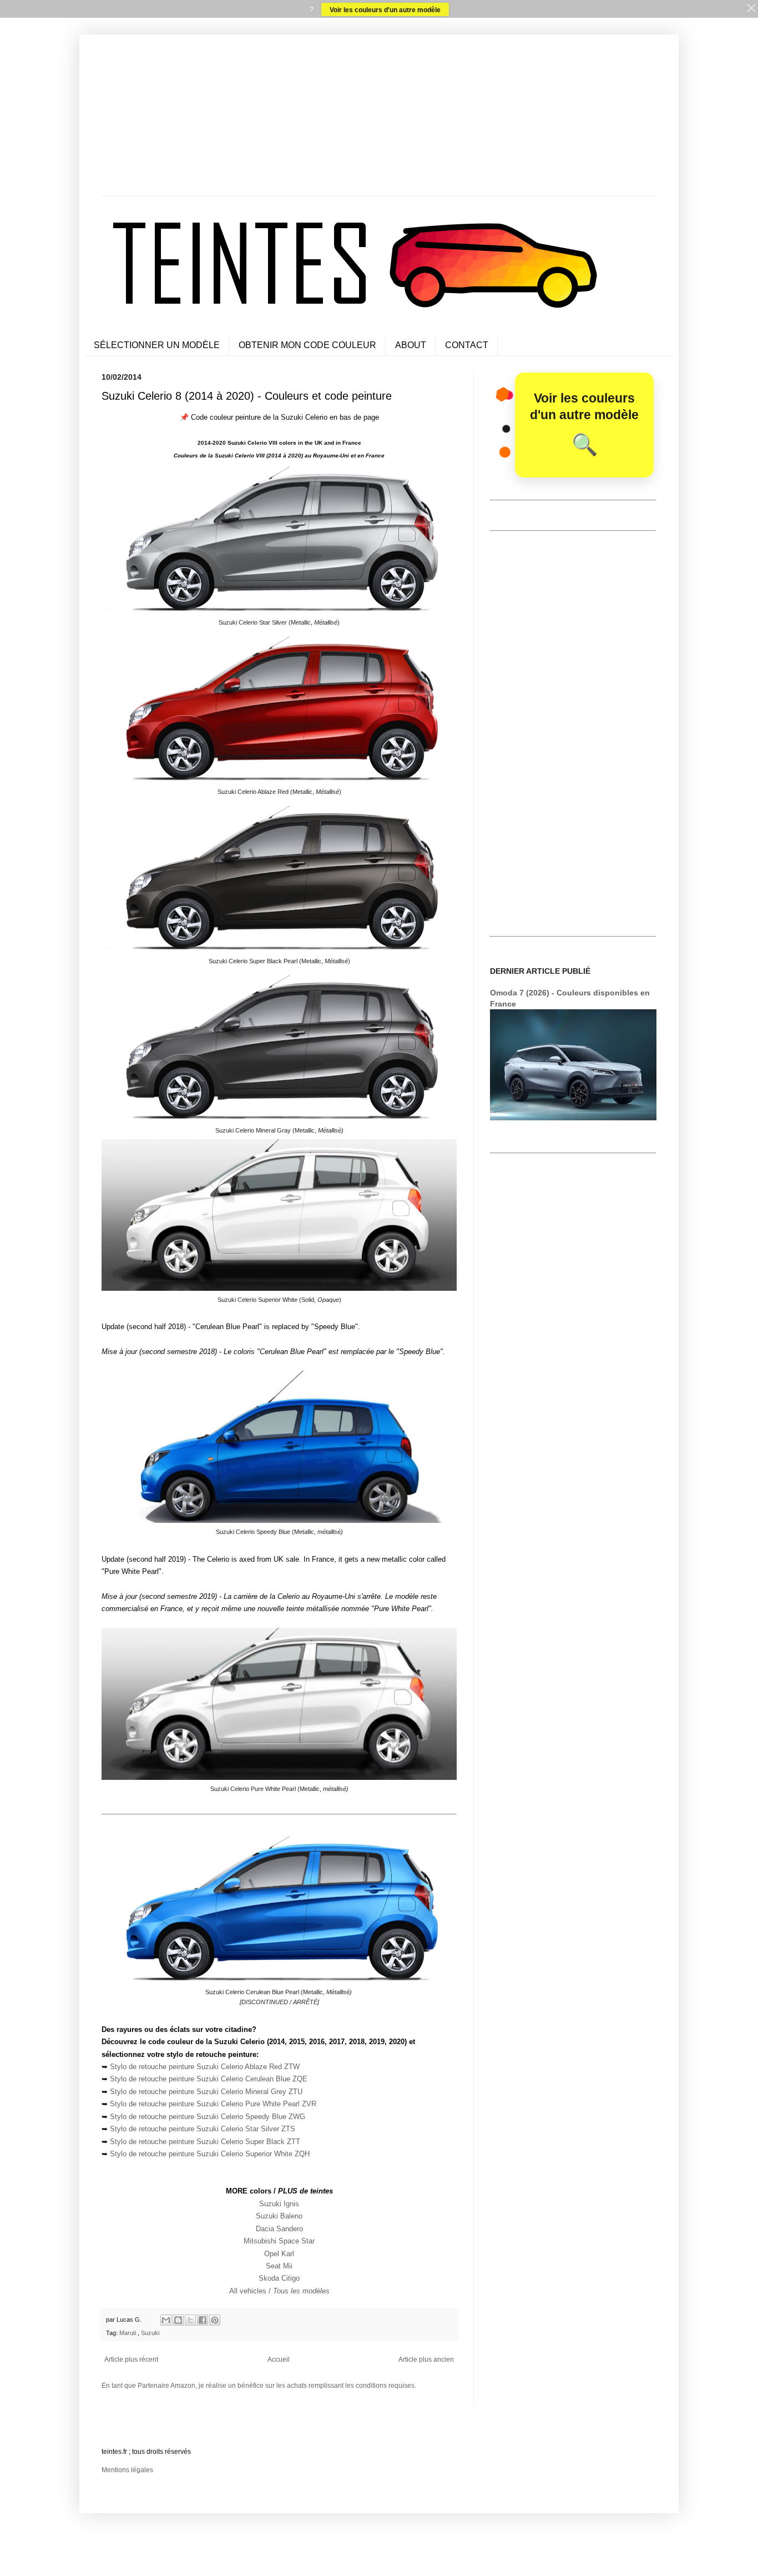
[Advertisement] (379, 118)
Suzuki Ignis (279, 2204)
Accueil (279, 2359)
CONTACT (467, 345)
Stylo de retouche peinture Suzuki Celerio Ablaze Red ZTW (205, 2067)
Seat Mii (279, 2266)
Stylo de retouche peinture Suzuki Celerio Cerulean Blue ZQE (209, 2079)
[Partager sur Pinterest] (215, 2320)
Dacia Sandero (279, 2229)
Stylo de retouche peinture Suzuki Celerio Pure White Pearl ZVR (213, 2104)
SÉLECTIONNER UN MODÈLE (157, 345)
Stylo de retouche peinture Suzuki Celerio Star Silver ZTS (203, 2129)
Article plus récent (131, 2359)
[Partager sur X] (190, 2320)
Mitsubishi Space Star (279, 2241)
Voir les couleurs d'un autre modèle (385, 9)
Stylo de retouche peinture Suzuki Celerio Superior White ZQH (210, 2154)
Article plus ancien (426, 2359)
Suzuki (150, 2333)
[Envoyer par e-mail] (166, 2320)
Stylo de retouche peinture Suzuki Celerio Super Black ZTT (205, 2142)
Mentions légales (127, 2470)
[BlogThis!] (178, 2320)
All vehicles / (279, 2291)
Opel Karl (279, 2254)
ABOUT (411, 345)
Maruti (128, 2333)
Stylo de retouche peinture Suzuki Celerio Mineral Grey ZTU (206, 2092)
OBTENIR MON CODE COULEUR (307, 345)
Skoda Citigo (279, 2278)
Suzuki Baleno (279, 2216)
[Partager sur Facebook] (203, 2320)
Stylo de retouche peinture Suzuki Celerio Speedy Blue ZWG (208, 2117)
